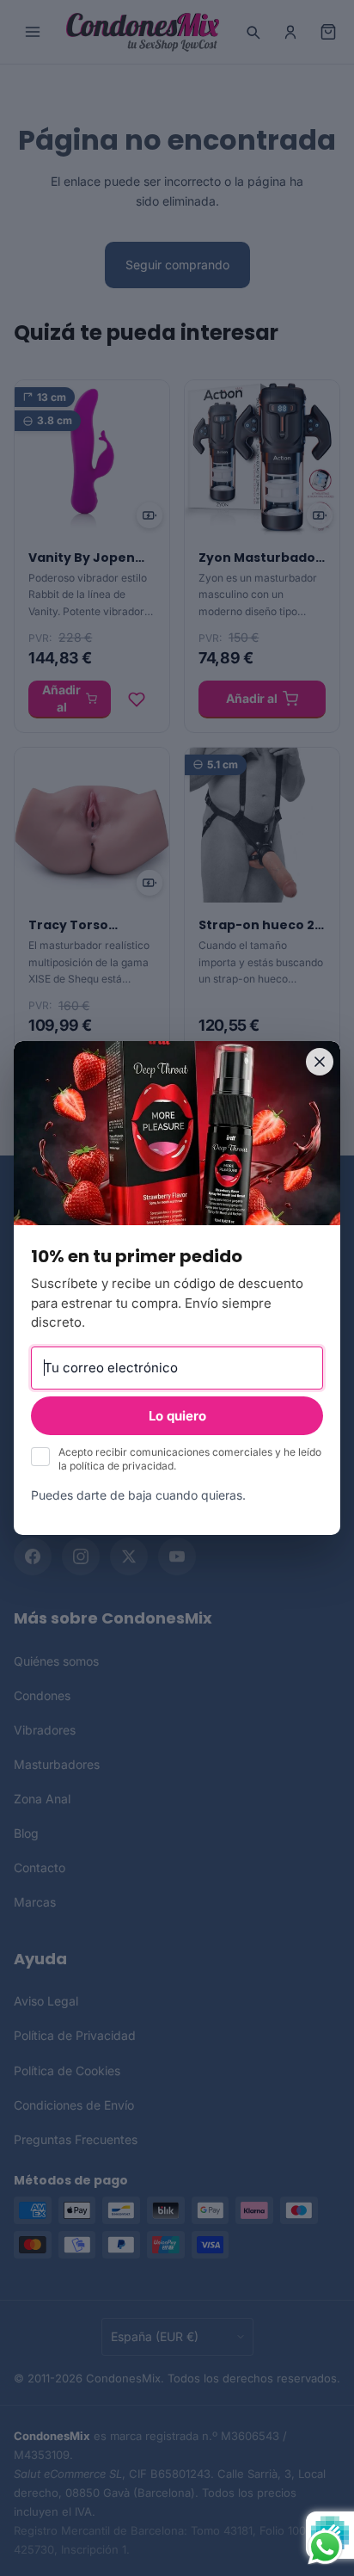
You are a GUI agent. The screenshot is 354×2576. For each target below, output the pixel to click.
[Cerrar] (320, 1062)
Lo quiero (177, 1416)
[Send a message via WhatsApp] (325, 2547)
